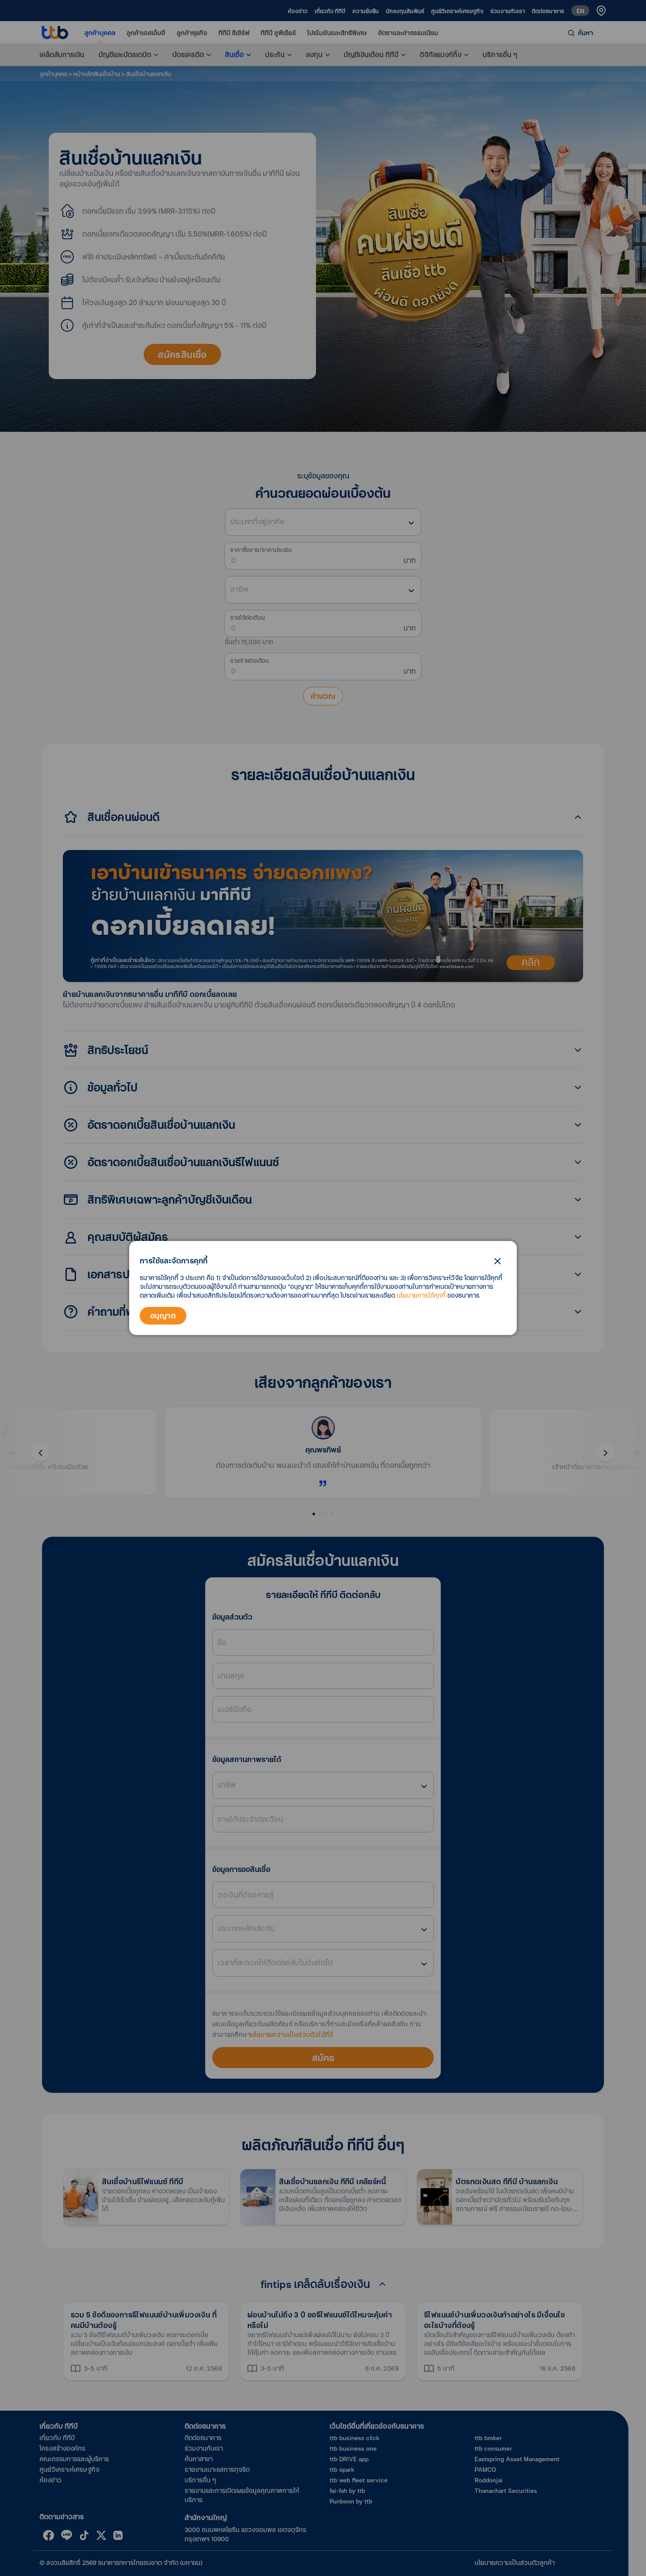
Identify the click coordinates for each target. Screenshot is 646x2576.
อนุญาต (163, 1315)
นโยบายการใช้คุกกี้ (421, 1295)
